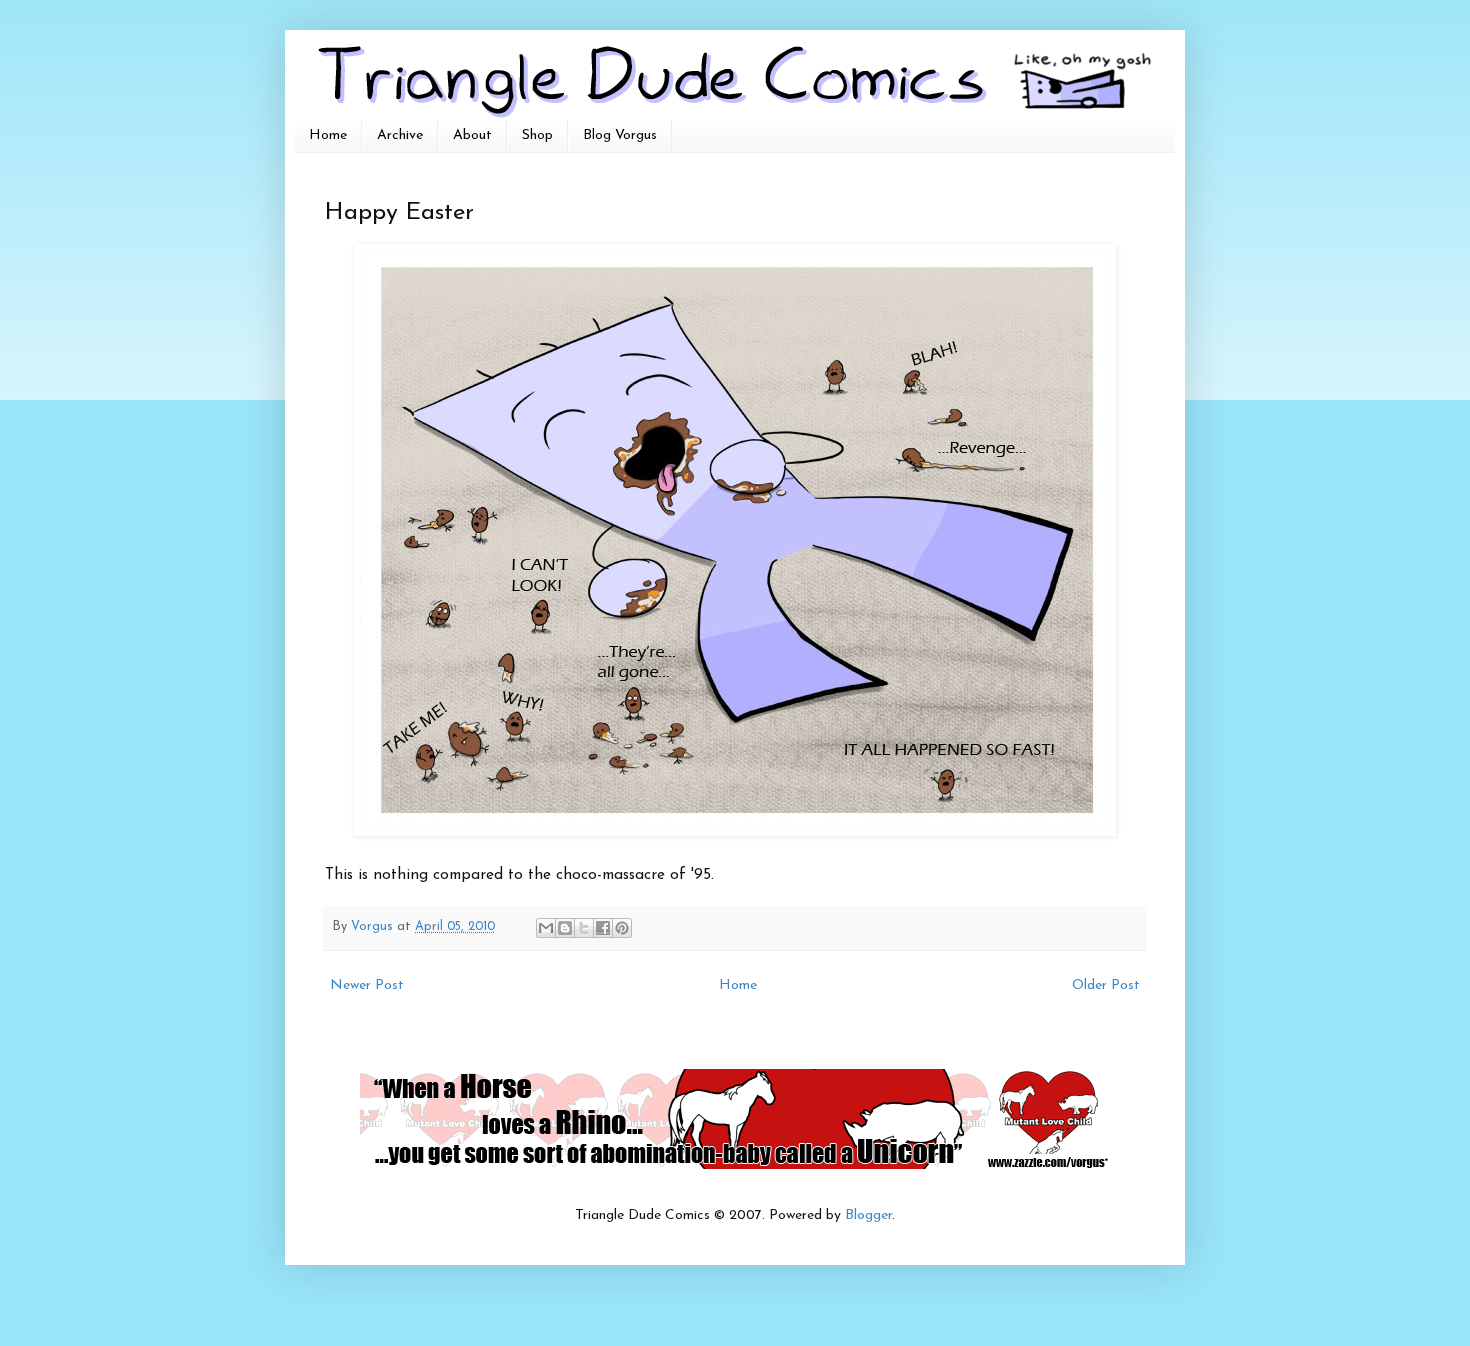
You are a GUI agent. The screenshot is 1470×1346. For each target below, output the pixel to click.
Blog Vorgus (620, 135)
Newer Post (367, 985)
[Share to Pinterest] (622, 928)
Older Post (1106, 985)
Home (328, 135)
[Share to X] (584, 928)
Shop (537, 135)
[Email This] (546, 928)
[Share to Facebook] (603, 928)
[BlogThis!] (565, 928)
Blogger (868, 1215)
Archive (400, 135)
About (472, 135)
